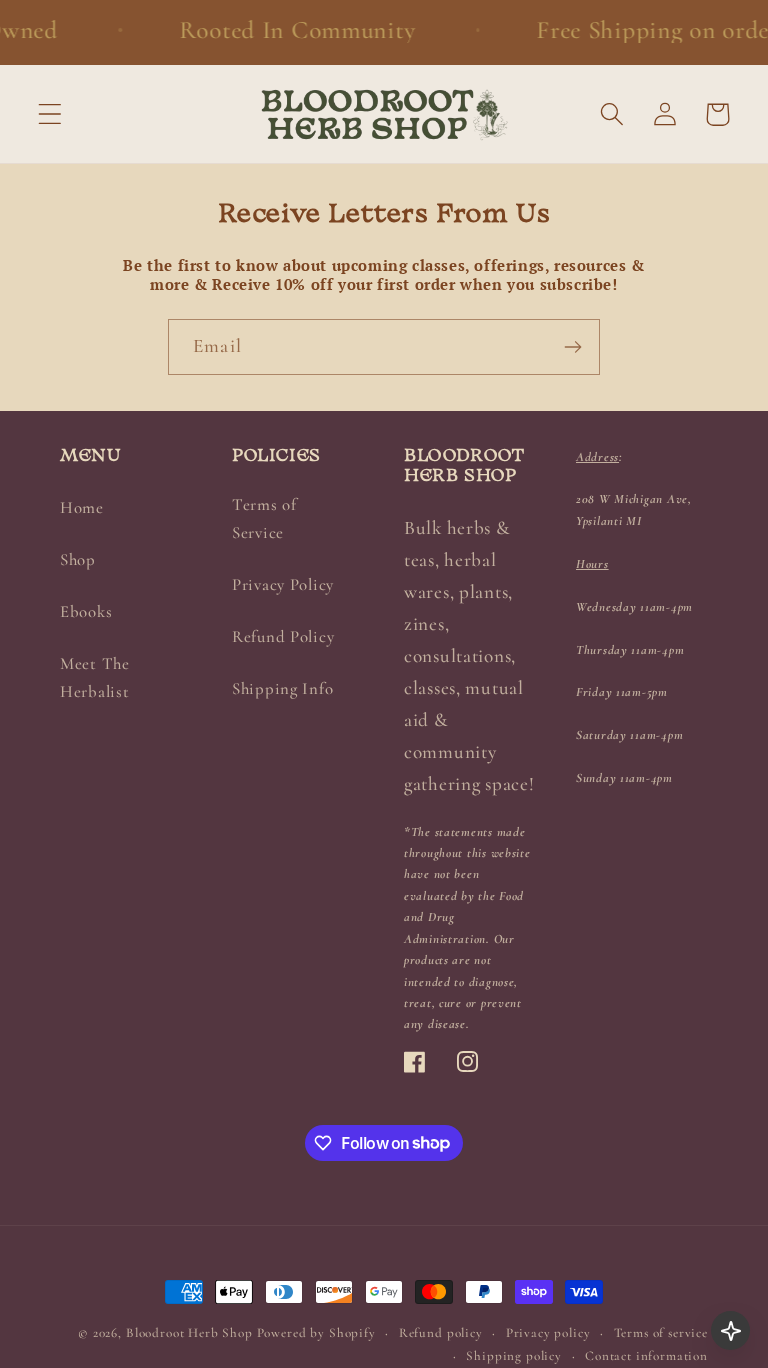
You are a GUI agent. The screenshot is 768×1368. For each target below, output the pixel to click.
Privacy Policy (283, 584)
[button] (50, 114)
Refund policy (441, 1333)
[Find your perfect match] (730, 1330)
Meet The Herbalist (95, 677)
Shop (78, 559)
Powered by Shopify (316, 1333)
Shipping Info (282, 688)
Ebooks (86, 611)
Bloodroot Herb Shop (189, 1333)
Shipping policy (514, 1356)
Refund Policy (283, 636)
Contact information (646, 1356)
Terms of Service (264, 518)
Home (82, 507)
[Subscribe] (572, 347)
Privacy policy (548, 1333)
